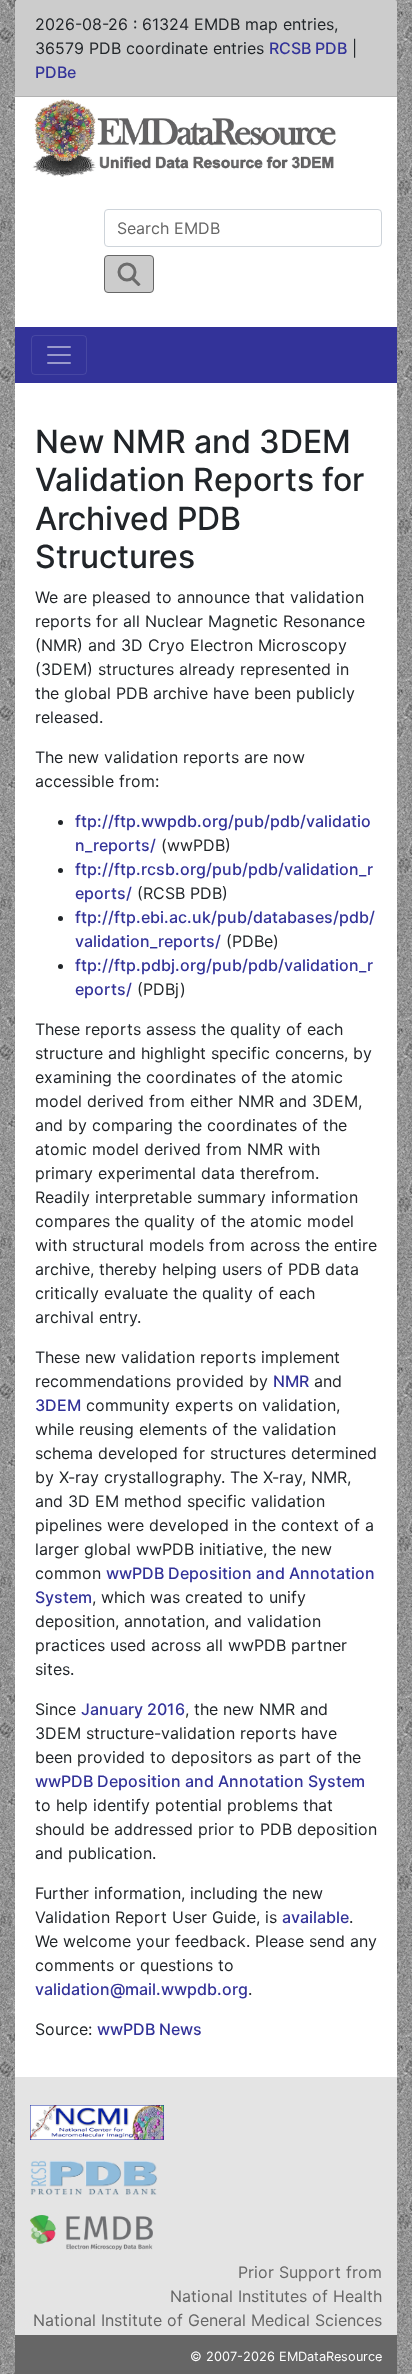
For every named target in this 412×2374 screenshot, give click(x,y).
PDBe (55, 72)
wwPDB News (149, 2029)
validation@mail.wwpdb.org (141, 1989)
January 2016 (133, 1709)
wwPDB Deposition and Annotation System (200, 1781)
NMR (291, 1381)
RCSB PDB (308, 48)
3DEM (58, 1405)
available (315, 1917)
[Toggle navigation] (59, 355)
